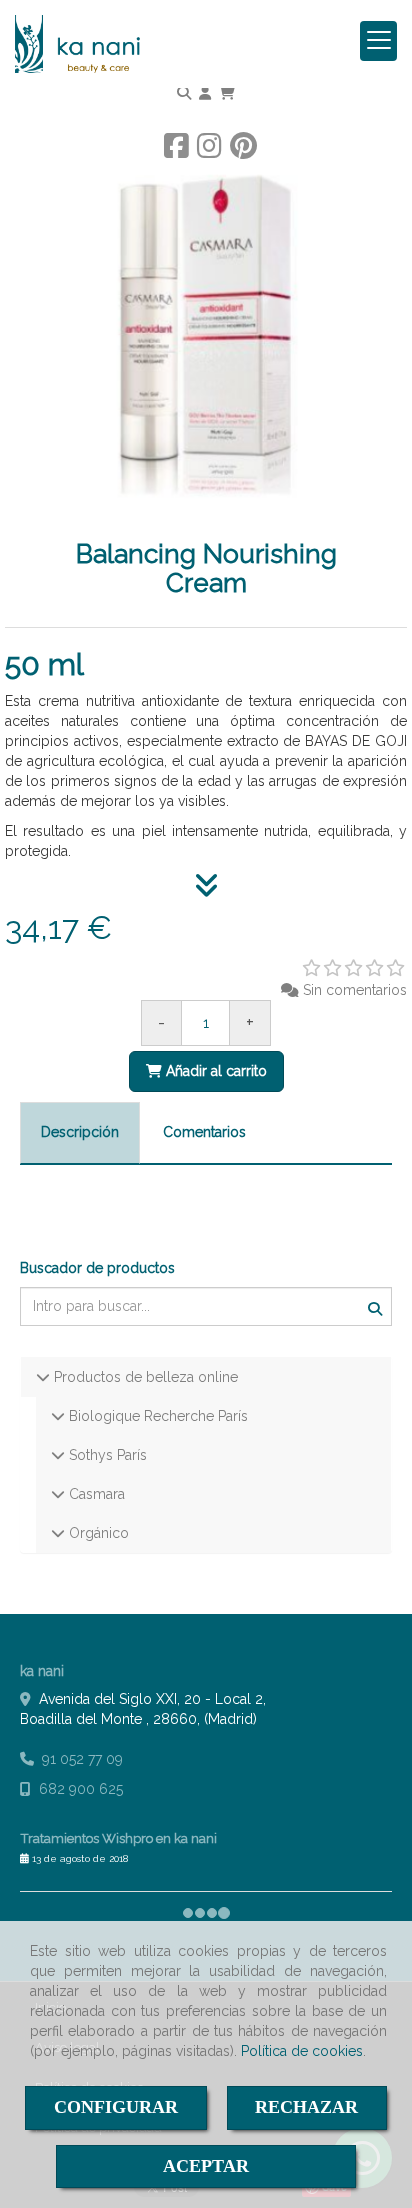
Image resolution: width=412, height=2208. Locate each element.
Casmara (95, 1494)
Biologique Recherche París (156, 1416)
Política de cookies (302, 2051)
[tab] (80, 1133)
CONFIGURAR (116, 2107)
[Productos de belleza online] (43, 1377)
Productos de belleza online (144, 1377)
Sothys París (106, 1455)
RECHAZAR (306, 2107)
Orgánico (97, 1533)
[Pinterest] (243, 151)
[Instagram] (209, 151)
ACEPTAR (206, 2166)
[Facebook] (176, 151)
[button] (205, 93)
